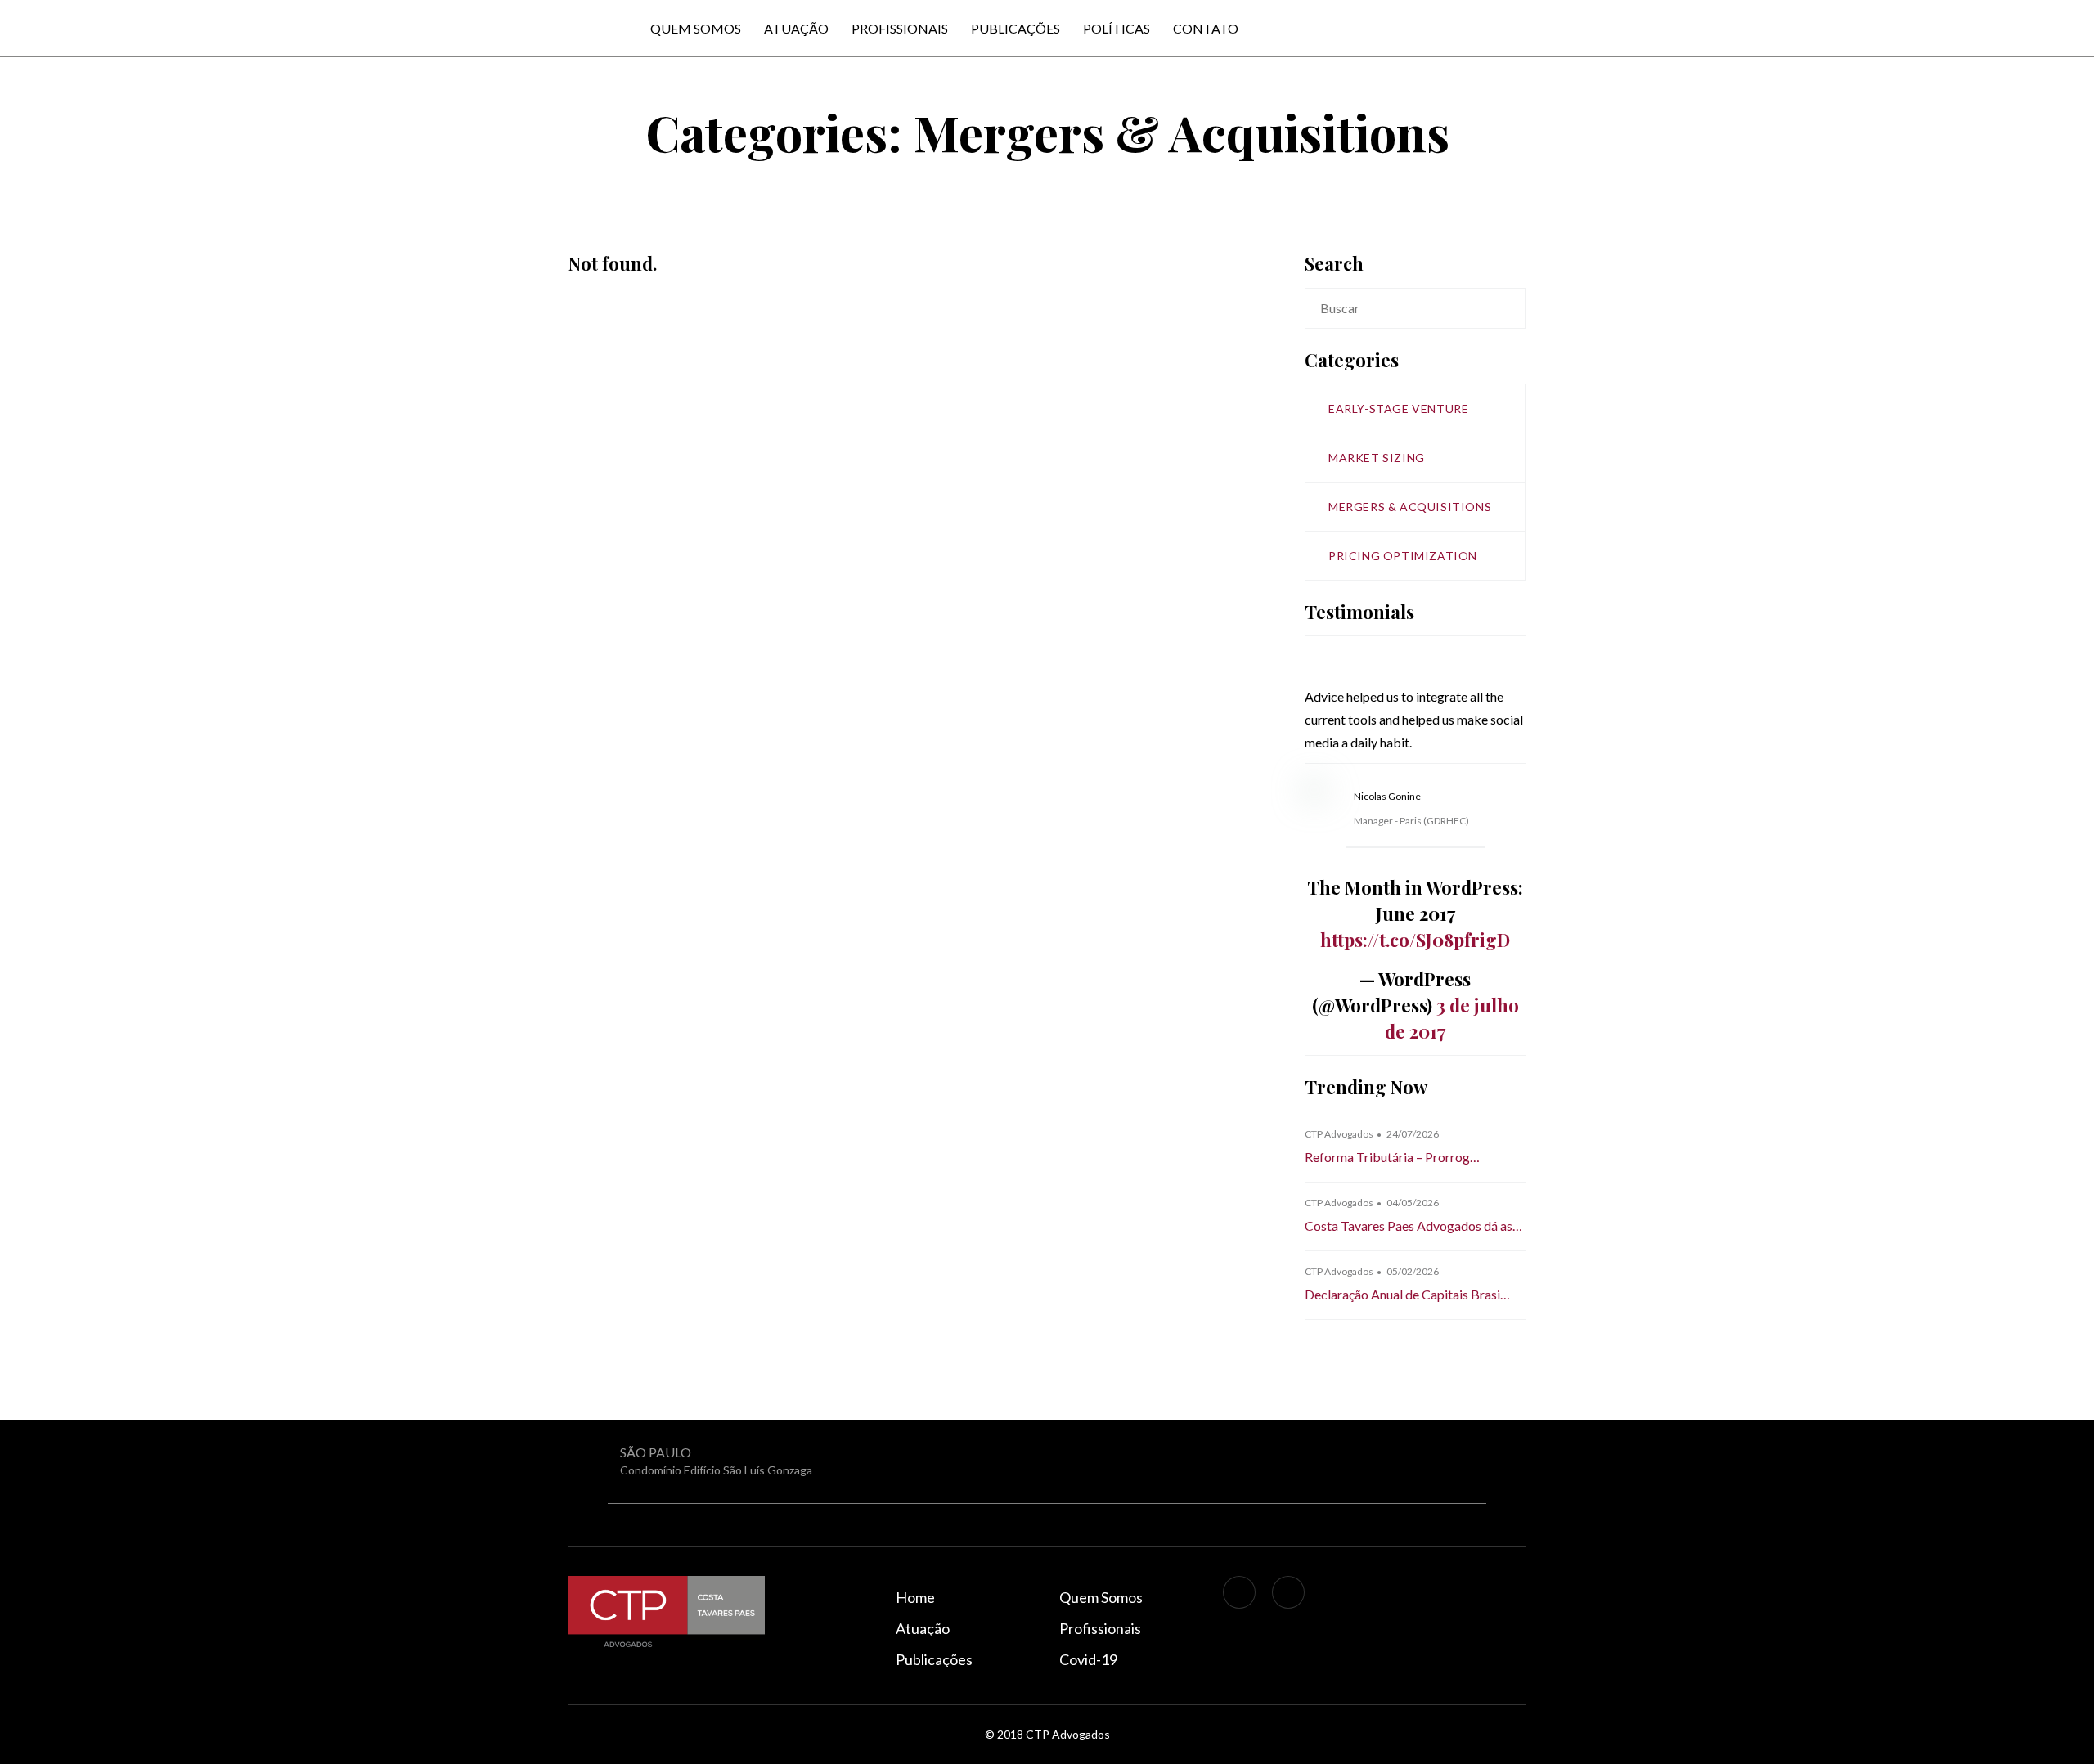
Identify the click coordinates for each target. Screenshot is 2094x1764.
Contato (1206, 28)
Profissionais (900, 28)
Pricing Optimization (1403, 556)
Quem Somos (696, 28)
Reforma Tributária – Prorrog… (1392, 1157)
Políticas (1117, 28)
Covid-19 (1088, 1659)
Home (915, 1597)
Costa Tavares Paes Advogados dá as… (1413, 1225)
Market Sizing (1377, 458)
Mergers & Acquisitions (1410, 507)
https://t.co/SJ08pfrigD (1415, 940)
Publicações (1016, 28)
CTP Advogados (1339, 1134)
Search (1512, 308)
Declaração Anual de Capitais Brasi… (1407, 1294)
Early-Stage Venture (1398, 408)
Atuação (796, 28)
